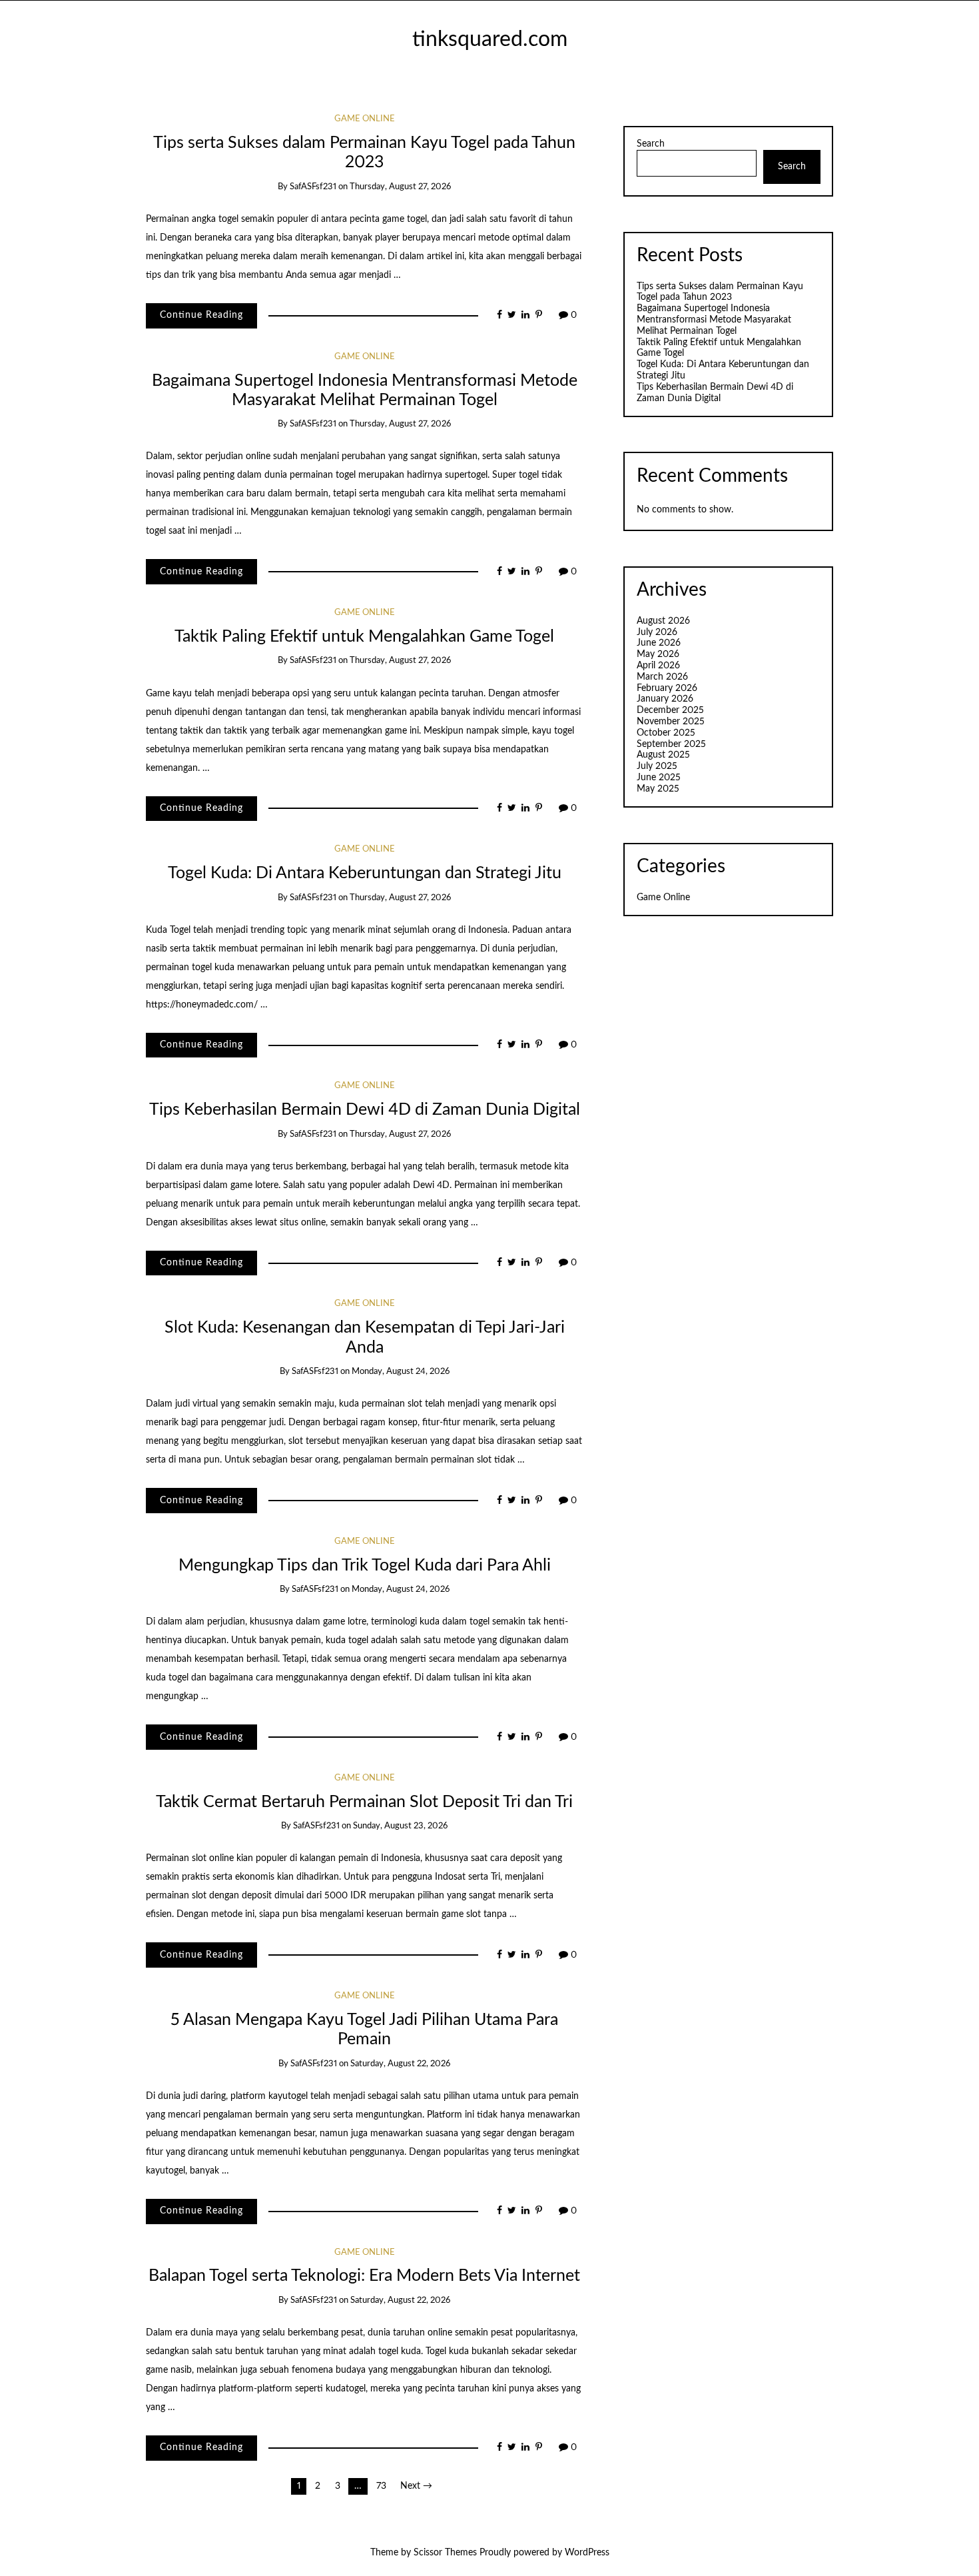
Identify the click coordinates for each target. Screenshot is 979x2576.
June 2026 (659, 643)
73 (381, 2486)
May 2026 (658, 654)
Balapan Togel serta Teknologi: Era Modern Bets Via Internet (364, 2276)
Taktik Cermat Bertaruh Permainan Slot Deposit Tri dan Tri (364, 1802)
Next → (416, 2486)
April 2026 (658, 666)
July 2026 (657, 632)
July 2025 (657, 766)
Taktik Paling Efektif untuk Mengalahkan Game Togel (364, 637)
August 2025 (663, 755)
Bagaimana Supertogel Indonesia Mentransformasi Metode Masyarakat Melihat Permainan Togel (714, 320)
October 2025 (666, 733)
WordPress (587, 2553)
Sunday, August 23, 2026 (400, 1826)
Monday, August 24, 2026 (401, 1372)
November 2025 (671, 722)
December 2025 (670, 710)
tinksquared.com (490, 40)
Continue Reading (201, 315)
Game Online (365, 119)
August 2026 (663, 621)
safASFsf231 (313, 187)
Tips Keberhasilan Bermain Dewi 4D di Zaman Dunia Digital (365, 1110)
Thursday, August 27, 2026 (400, 187)
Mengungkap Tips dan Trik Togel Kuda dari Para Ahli (365, 1566)
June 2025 (659, 778)
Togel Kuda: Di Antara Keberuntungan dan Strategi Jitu (365, 873)
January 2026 (665, 699)
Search (651, 144)
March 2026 (662, 677)
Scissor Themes (445, 2553)
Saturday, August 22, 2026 (400, 2064)
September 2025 (671, 744)
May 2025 (658, 789)
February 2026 (667, 688)
